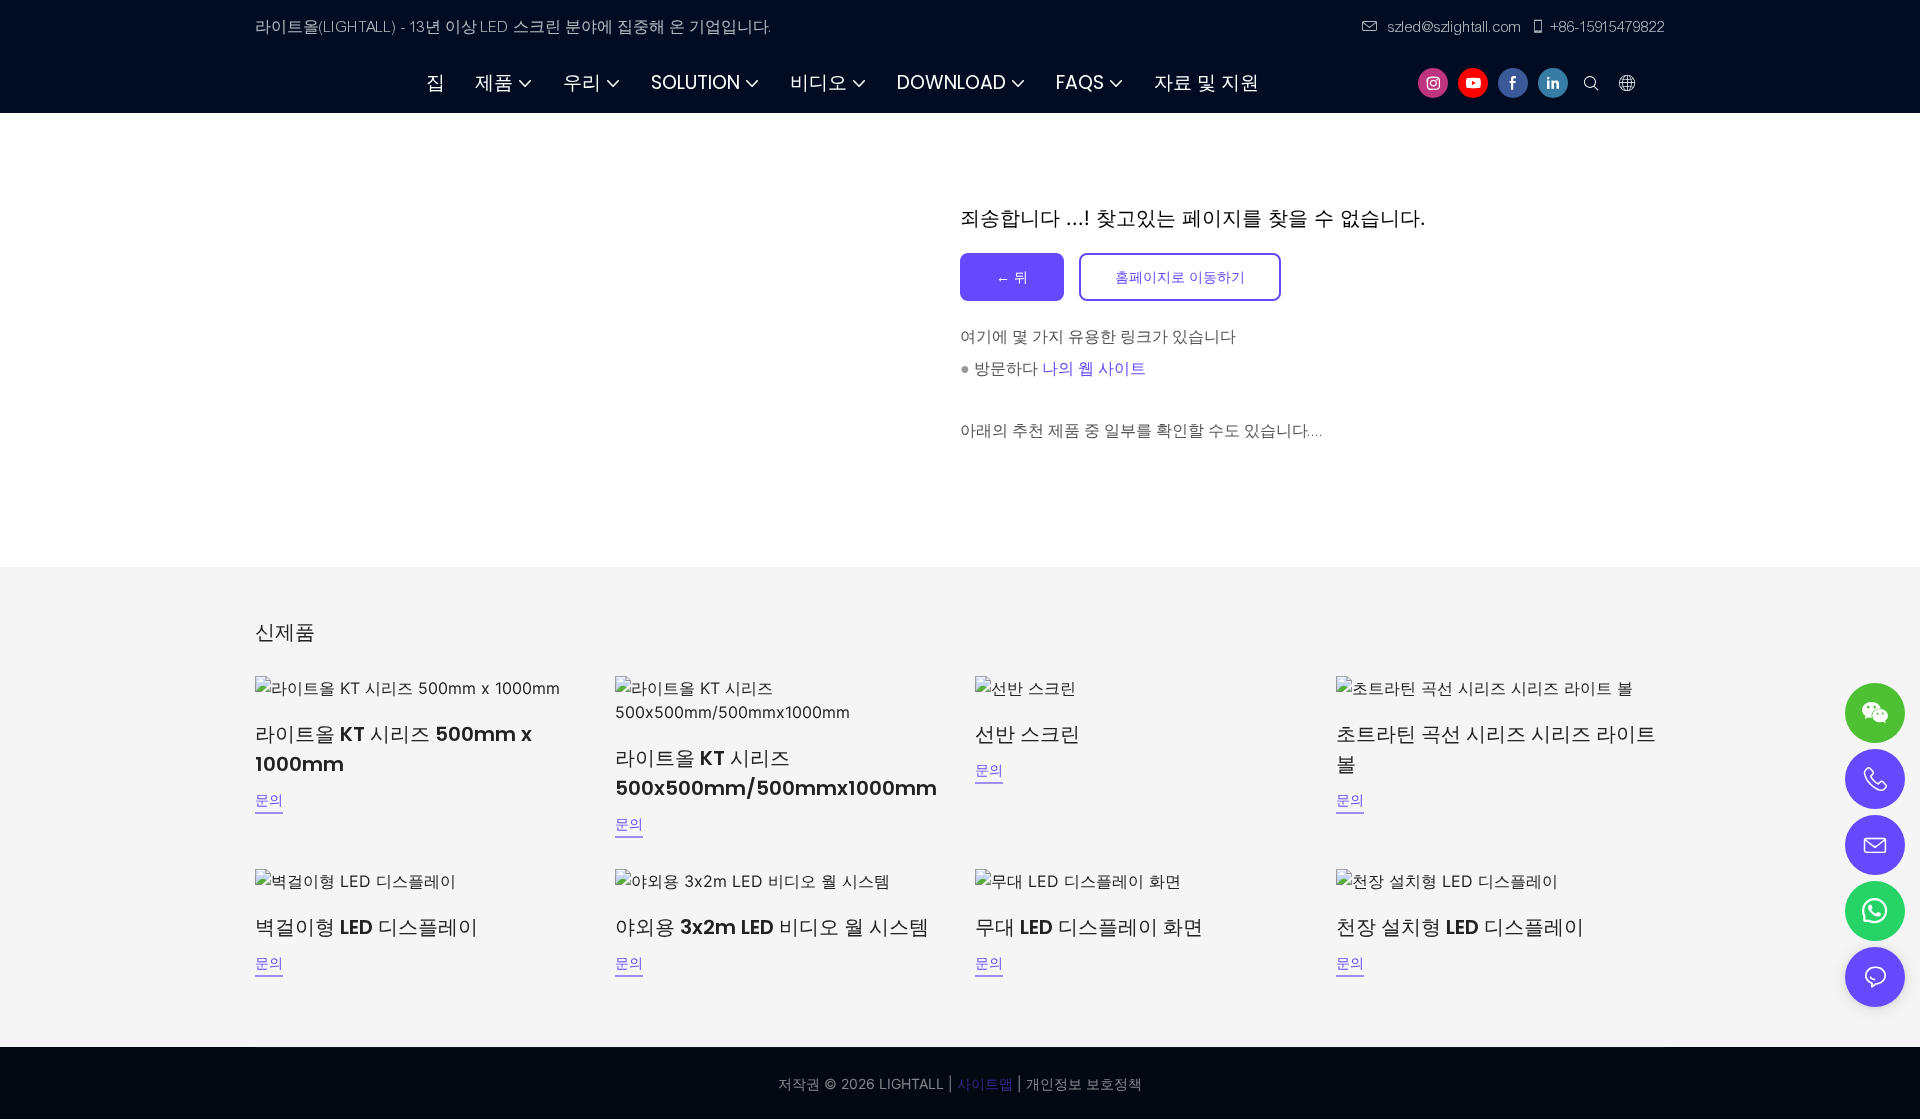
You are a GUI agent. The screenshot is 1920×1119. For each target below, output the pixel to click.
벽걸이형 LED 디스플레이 (366, 927)
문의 (269, 799)
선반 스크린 (1027, 734)
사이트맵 (983, 1083)
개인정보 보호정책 (1082, 1083)
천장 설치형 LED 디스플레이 (1460, 927)
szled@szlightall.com (1455, 27)
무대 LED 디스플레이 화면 (1089, 927)
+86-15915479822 (1608, 27)
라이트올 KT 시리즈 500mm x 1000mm (393, 749)
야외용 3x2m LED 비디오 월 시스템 (772, 927)
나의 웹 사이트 (1094, 369)
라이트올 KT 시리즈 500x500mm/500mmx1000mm (776, 773)
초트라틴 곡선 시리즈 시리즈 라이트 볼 (1496, 749)
